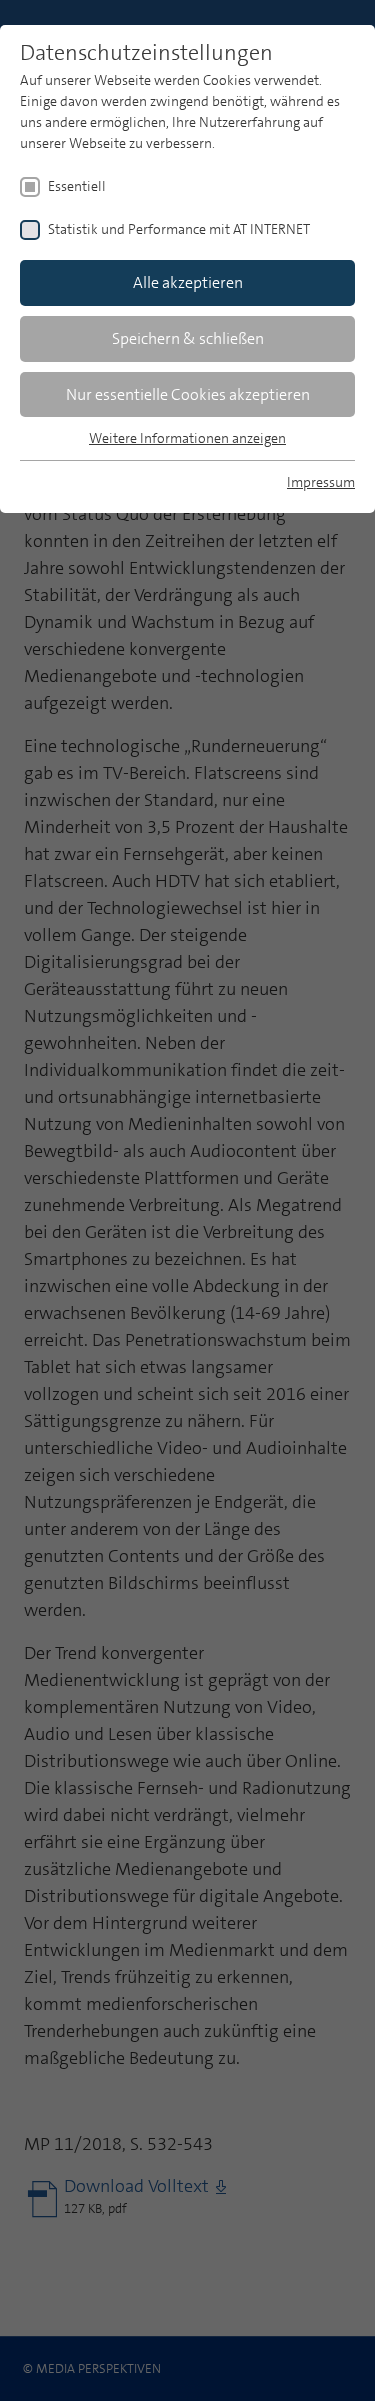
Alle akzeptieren (188, 282)
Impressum (321, 482)
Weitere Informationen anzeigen (187, 438)
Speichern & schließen (188, 338)
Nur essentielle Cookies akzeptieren (188, 394)
